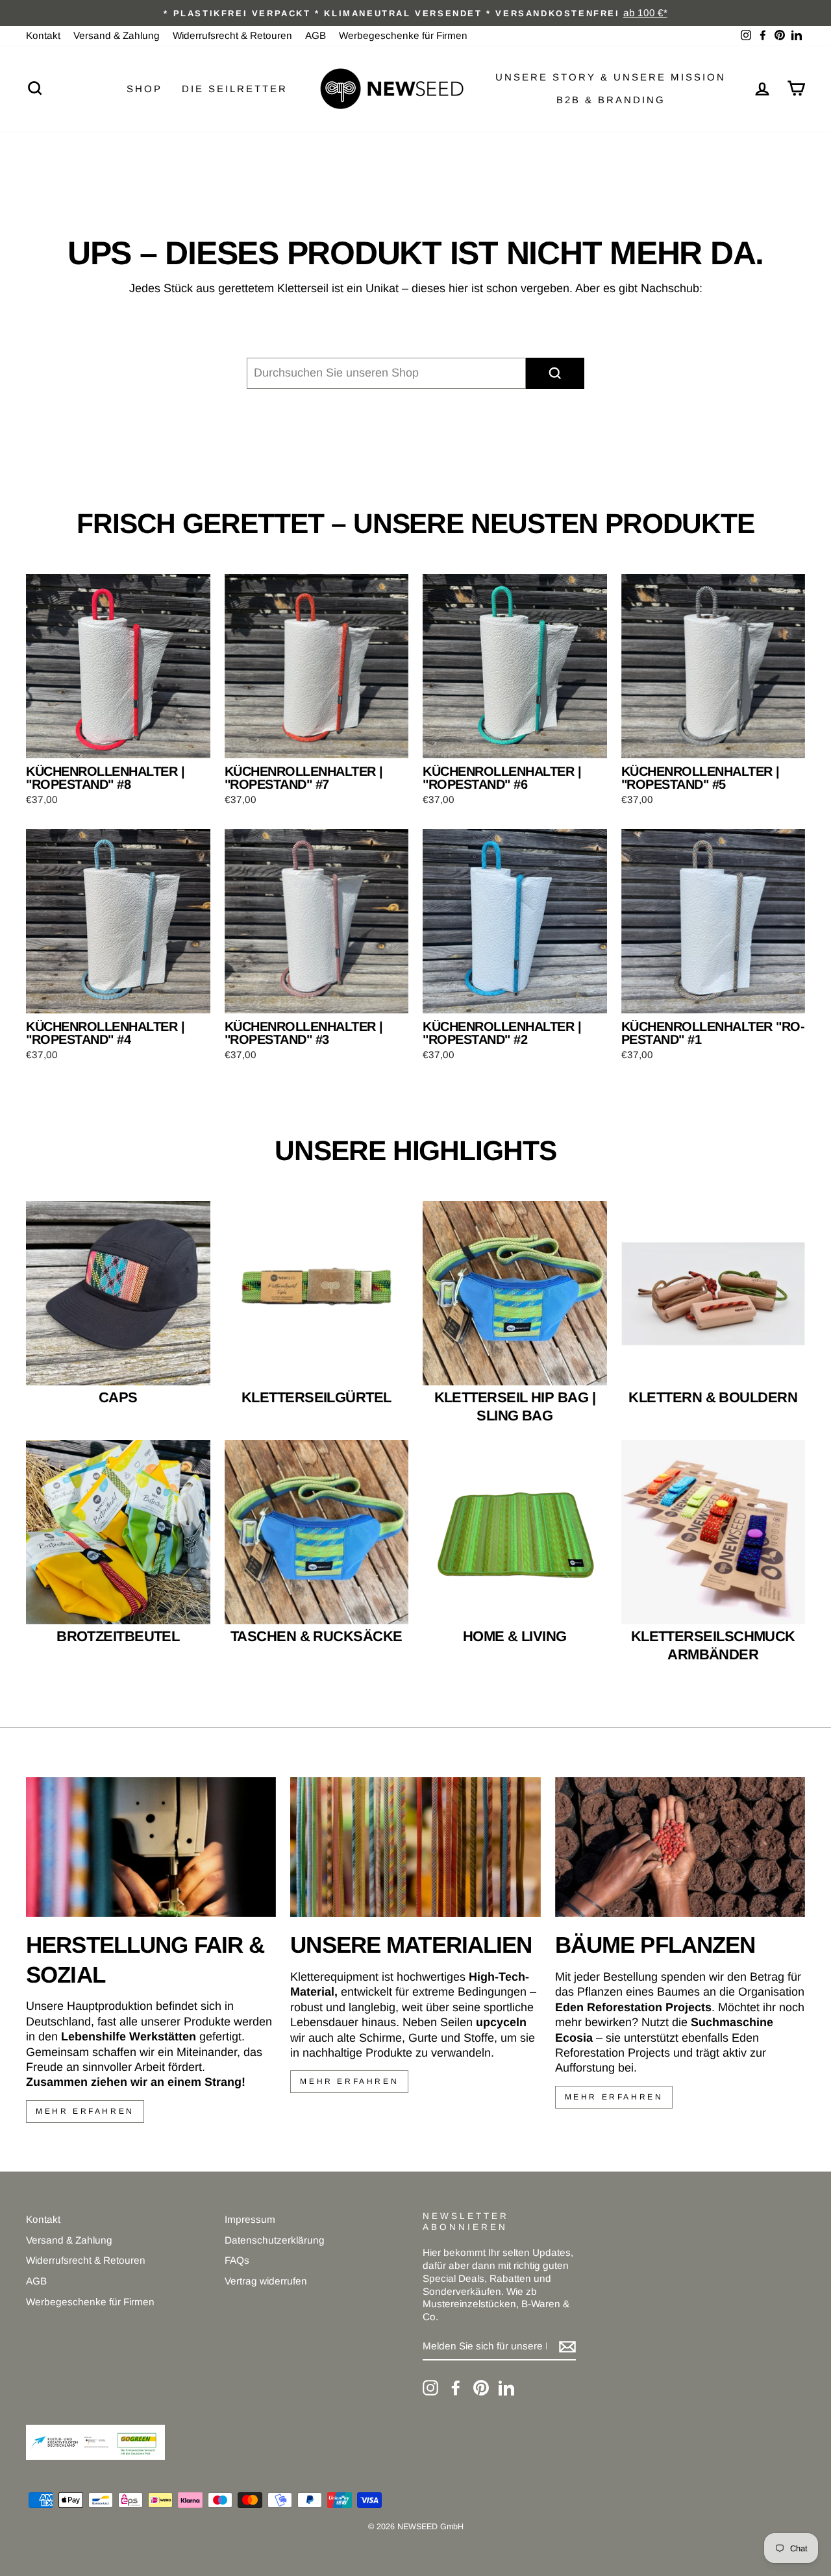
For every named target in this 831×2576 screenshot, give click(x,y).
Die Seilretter (235, 89)
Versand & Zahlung (117, 35)
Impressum (250, 2219)
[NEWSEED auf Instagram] (430, 2388)
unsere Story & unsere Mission (611, 77)
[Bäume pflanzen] (680, 1847)
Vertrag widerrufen (266, 2281)
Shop (144, 89)
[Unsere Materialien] (415, 1847)
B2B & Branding (611, 100)
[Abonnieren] (567, 2347)
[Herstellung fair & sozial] (151, 1847)
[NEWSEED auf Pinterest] (481, 2388)
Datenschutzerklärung (275, 2240)
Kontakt (43, 35)
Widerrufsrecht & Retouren (232, 35)
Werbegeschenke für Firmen (403, 35)
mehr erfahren (85, 2111)
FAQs (237, 2260)
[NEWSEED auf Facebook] (456, 2388)
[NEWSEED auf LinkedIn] (506, 2388)
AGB (316, 35)
